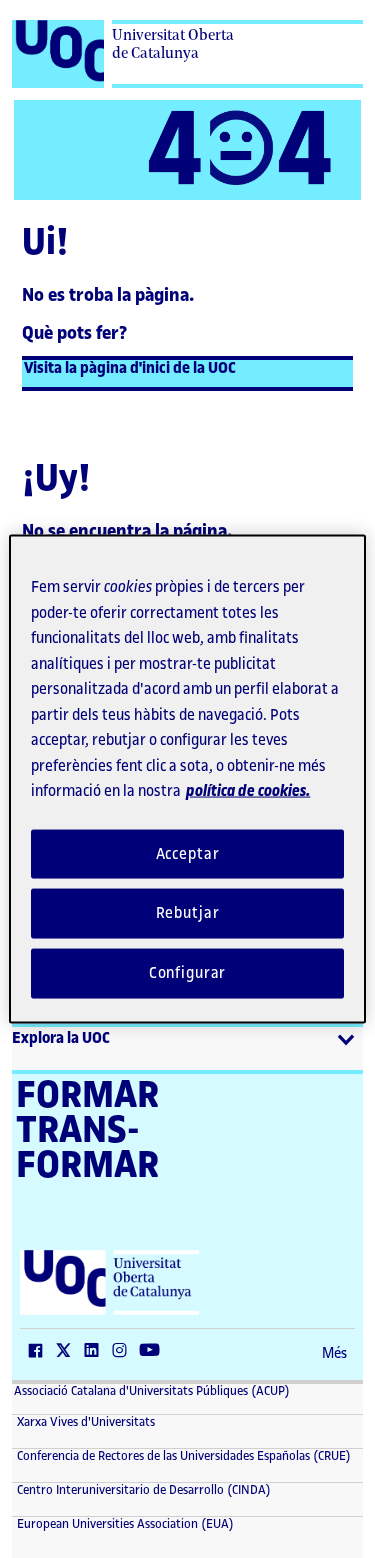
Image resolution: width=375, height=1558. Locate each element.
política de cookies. (248, 791)
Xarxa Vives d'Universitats (84, 1422)
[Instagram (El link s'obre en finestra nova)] (124, 1352)
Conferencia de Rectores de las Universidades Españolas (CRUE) (182, 1456)
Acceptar (188, 853)
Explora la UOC (61, 1038)
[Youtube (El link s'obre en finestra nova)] (154, 1352)
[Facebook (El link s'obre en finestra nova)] (40, 1352)
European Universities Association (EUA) (124, 1524)
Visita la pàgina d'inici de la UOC (130, 368)
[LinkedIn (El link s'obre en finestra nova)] (96, 1352)
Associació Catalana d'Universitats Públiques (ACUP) (152, 1391)
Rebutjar (188, 913)
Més (334, 1354)
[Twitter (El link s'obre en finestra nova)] (68, 1352)
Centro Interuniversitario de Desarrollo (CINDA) (142, 1490)
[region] (187, 779)
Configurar (188, 973)
